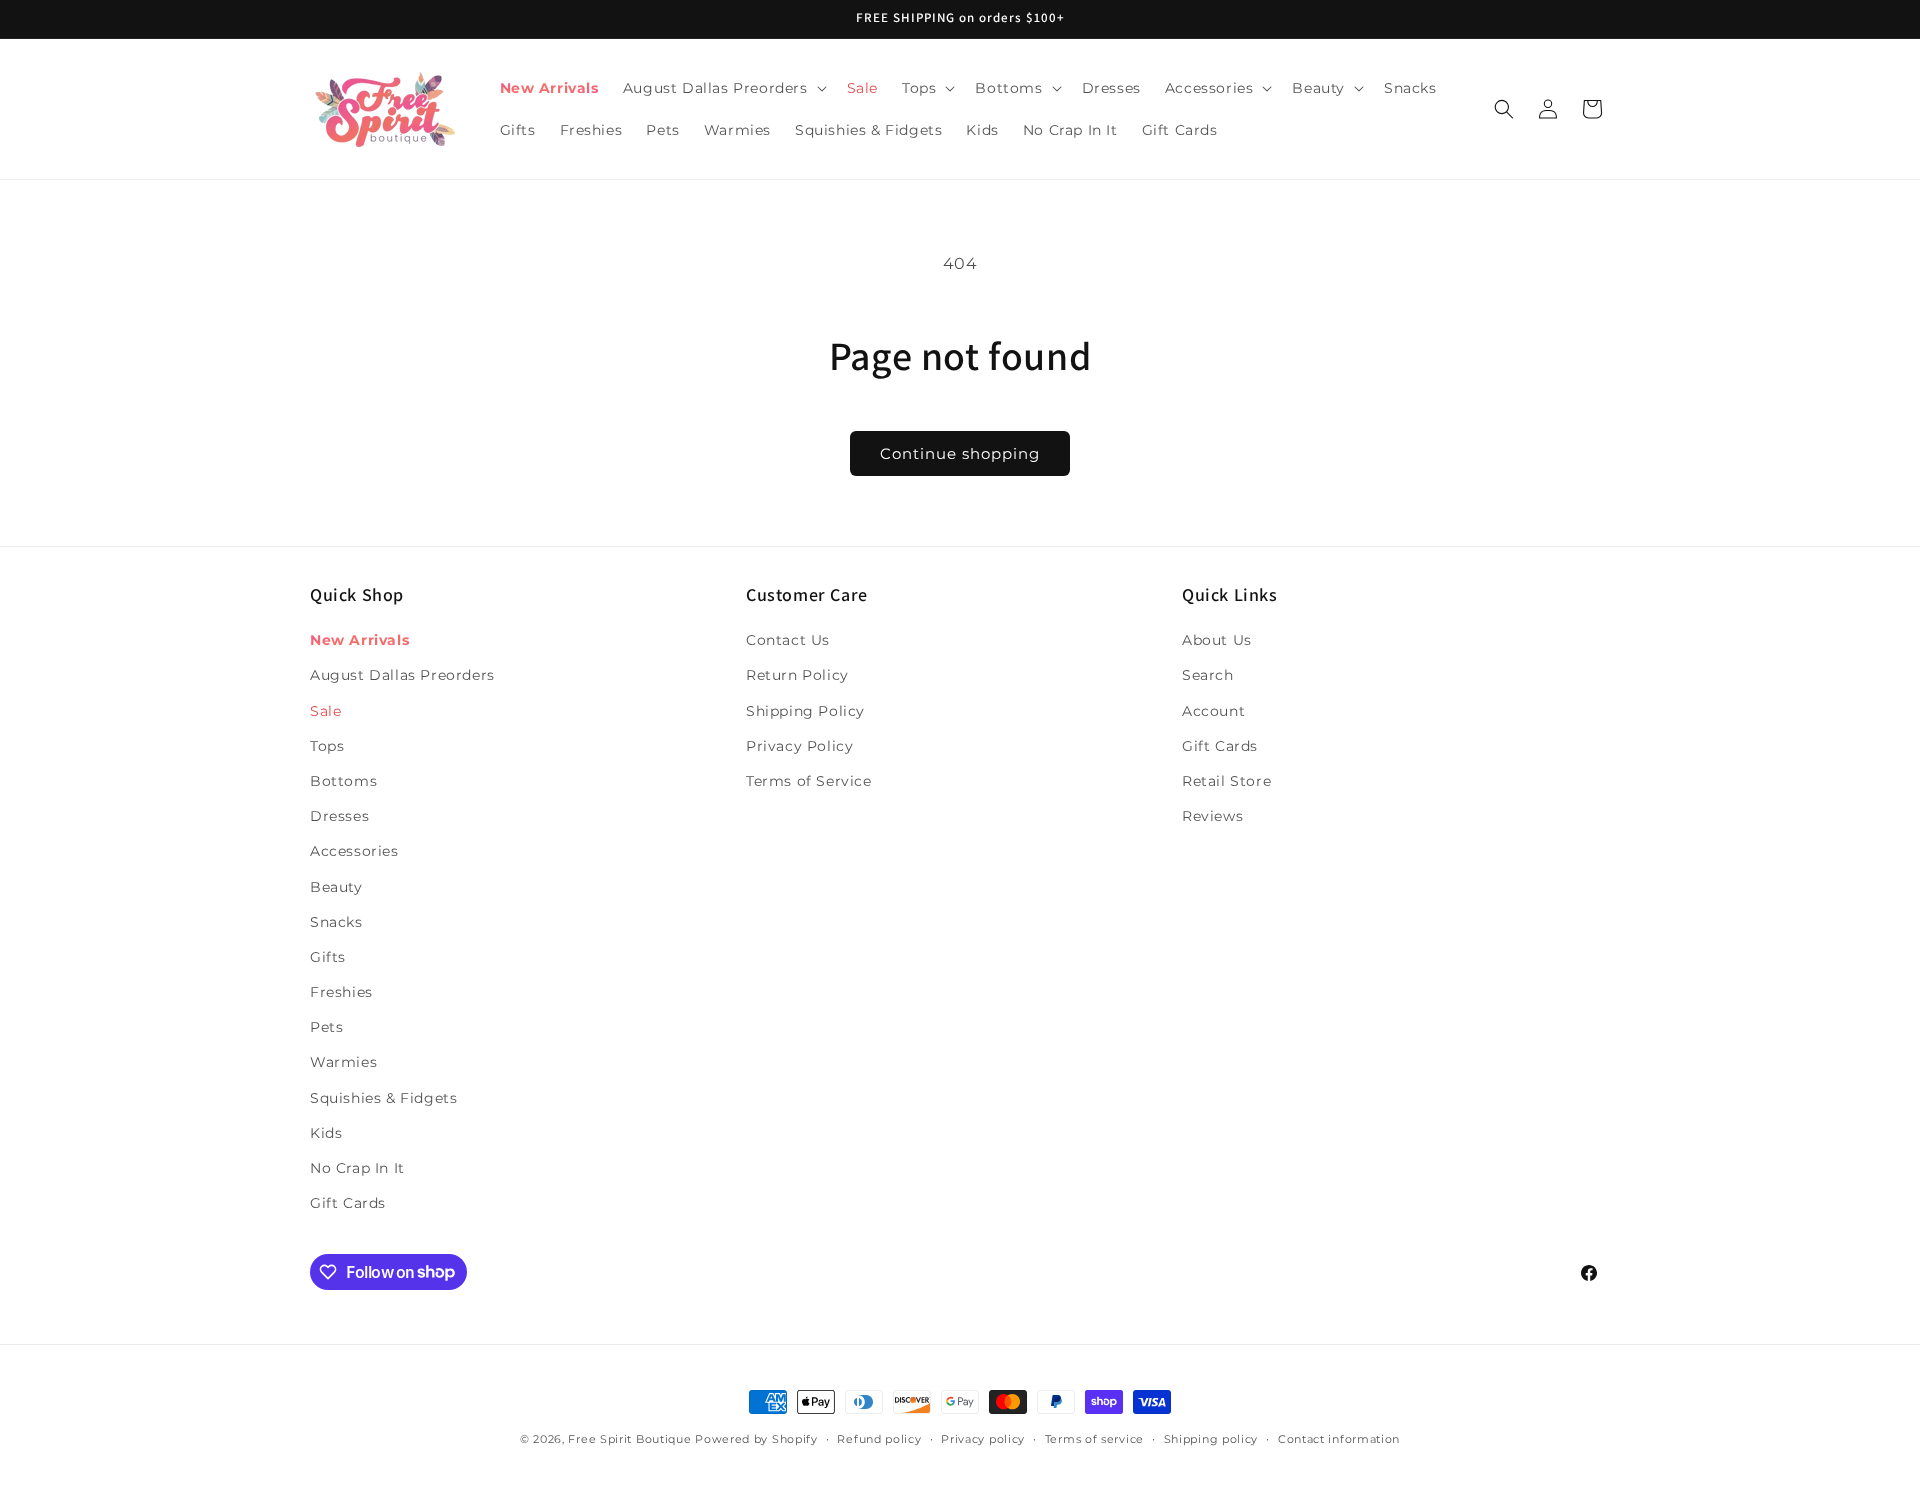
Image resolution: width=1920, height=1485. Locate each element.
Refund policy (879, 1438)
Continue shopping (960, 453)
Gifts (328, 957)
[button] (723, 88)
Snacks (336, 922)
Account (1213, 711)
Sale (325, 711)
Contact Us (788, 640)
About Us (1217, 640)
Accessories (354, 852)
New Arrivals (359, 640)
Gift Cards (348, 1203)
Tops (327, 746)
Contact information (1339, 1438)
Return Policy (797, 676)
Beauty (336, 887)
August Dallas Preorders (402, 676)
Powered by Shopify (756, 1439)
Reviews (1212, 816)
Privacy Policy (799, 746)
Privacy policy (983, 1438)
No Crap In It (357, 1168)
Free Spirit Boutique (631, 1439)
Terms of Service (809, 781)
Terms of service (1094, 1438)
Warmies (343, 1063)
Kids (326, 1133)
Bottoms (343, 781)
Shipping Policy (805, 711)
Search (1208, 676)
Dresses (339, 816)
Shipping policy (1211, 1438)
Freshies (341, 992)
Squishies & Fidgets (383, 1098)
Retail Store (1226, 781)
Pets (326, 1027)
